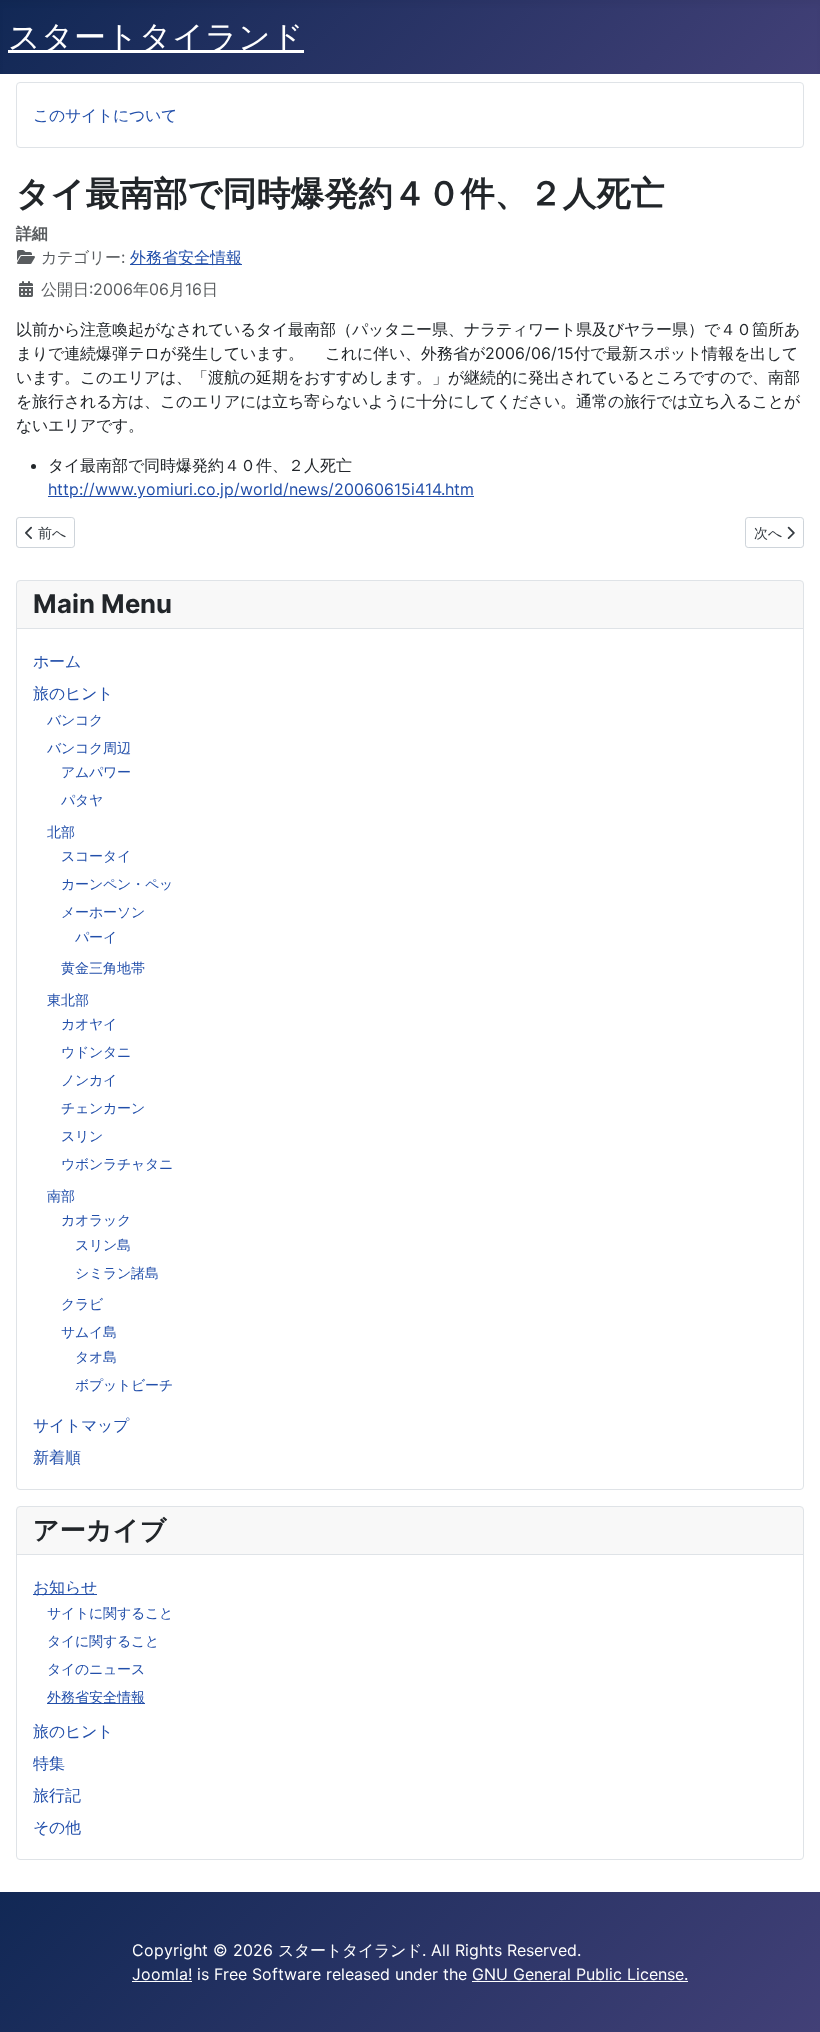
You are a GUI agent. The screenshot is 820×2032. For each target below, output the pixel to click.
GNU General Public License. (580, 1974)
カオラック (96, 1219)
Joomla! (162, 1974)
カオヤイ (89, 1023)
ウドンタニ (96, 1051)
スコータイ (96, 855)
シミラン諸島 (117, 1272)
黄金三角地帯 (103, 967)
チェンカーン (103, 1107)
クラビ (82, 1303)
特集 (49, 1763)
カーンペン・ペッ (117, 883)
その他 (57, 1827)
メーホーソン (103, 911)
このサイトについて (105, 115)
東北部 (68, 999)
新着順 (57, 1457)
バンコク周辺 (89, 747)
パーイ (96, 936)
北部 (61, 831)
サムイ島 (89, 1331)
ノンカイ (89, 1079)
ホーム (57, 661)
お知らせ (65, 1587)
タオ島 (96, 1356)
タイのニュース (96, 1668)
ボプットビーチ (124, 1384)
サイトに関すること (110, 1612)
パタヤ (82, 799)
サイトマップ (81, 1425)
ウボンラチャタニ (117, 1163)
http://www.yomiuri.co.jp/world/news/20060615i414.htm (261, 489)
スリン (82, 1135)
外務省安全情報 (96, 1696)
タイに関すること (103, 1640)
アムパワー (96, 771)
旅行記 (57, 1795)
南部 (61, 1195)
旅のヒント (73, 693)
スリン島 (103, 1244)
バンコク (75, 719)
